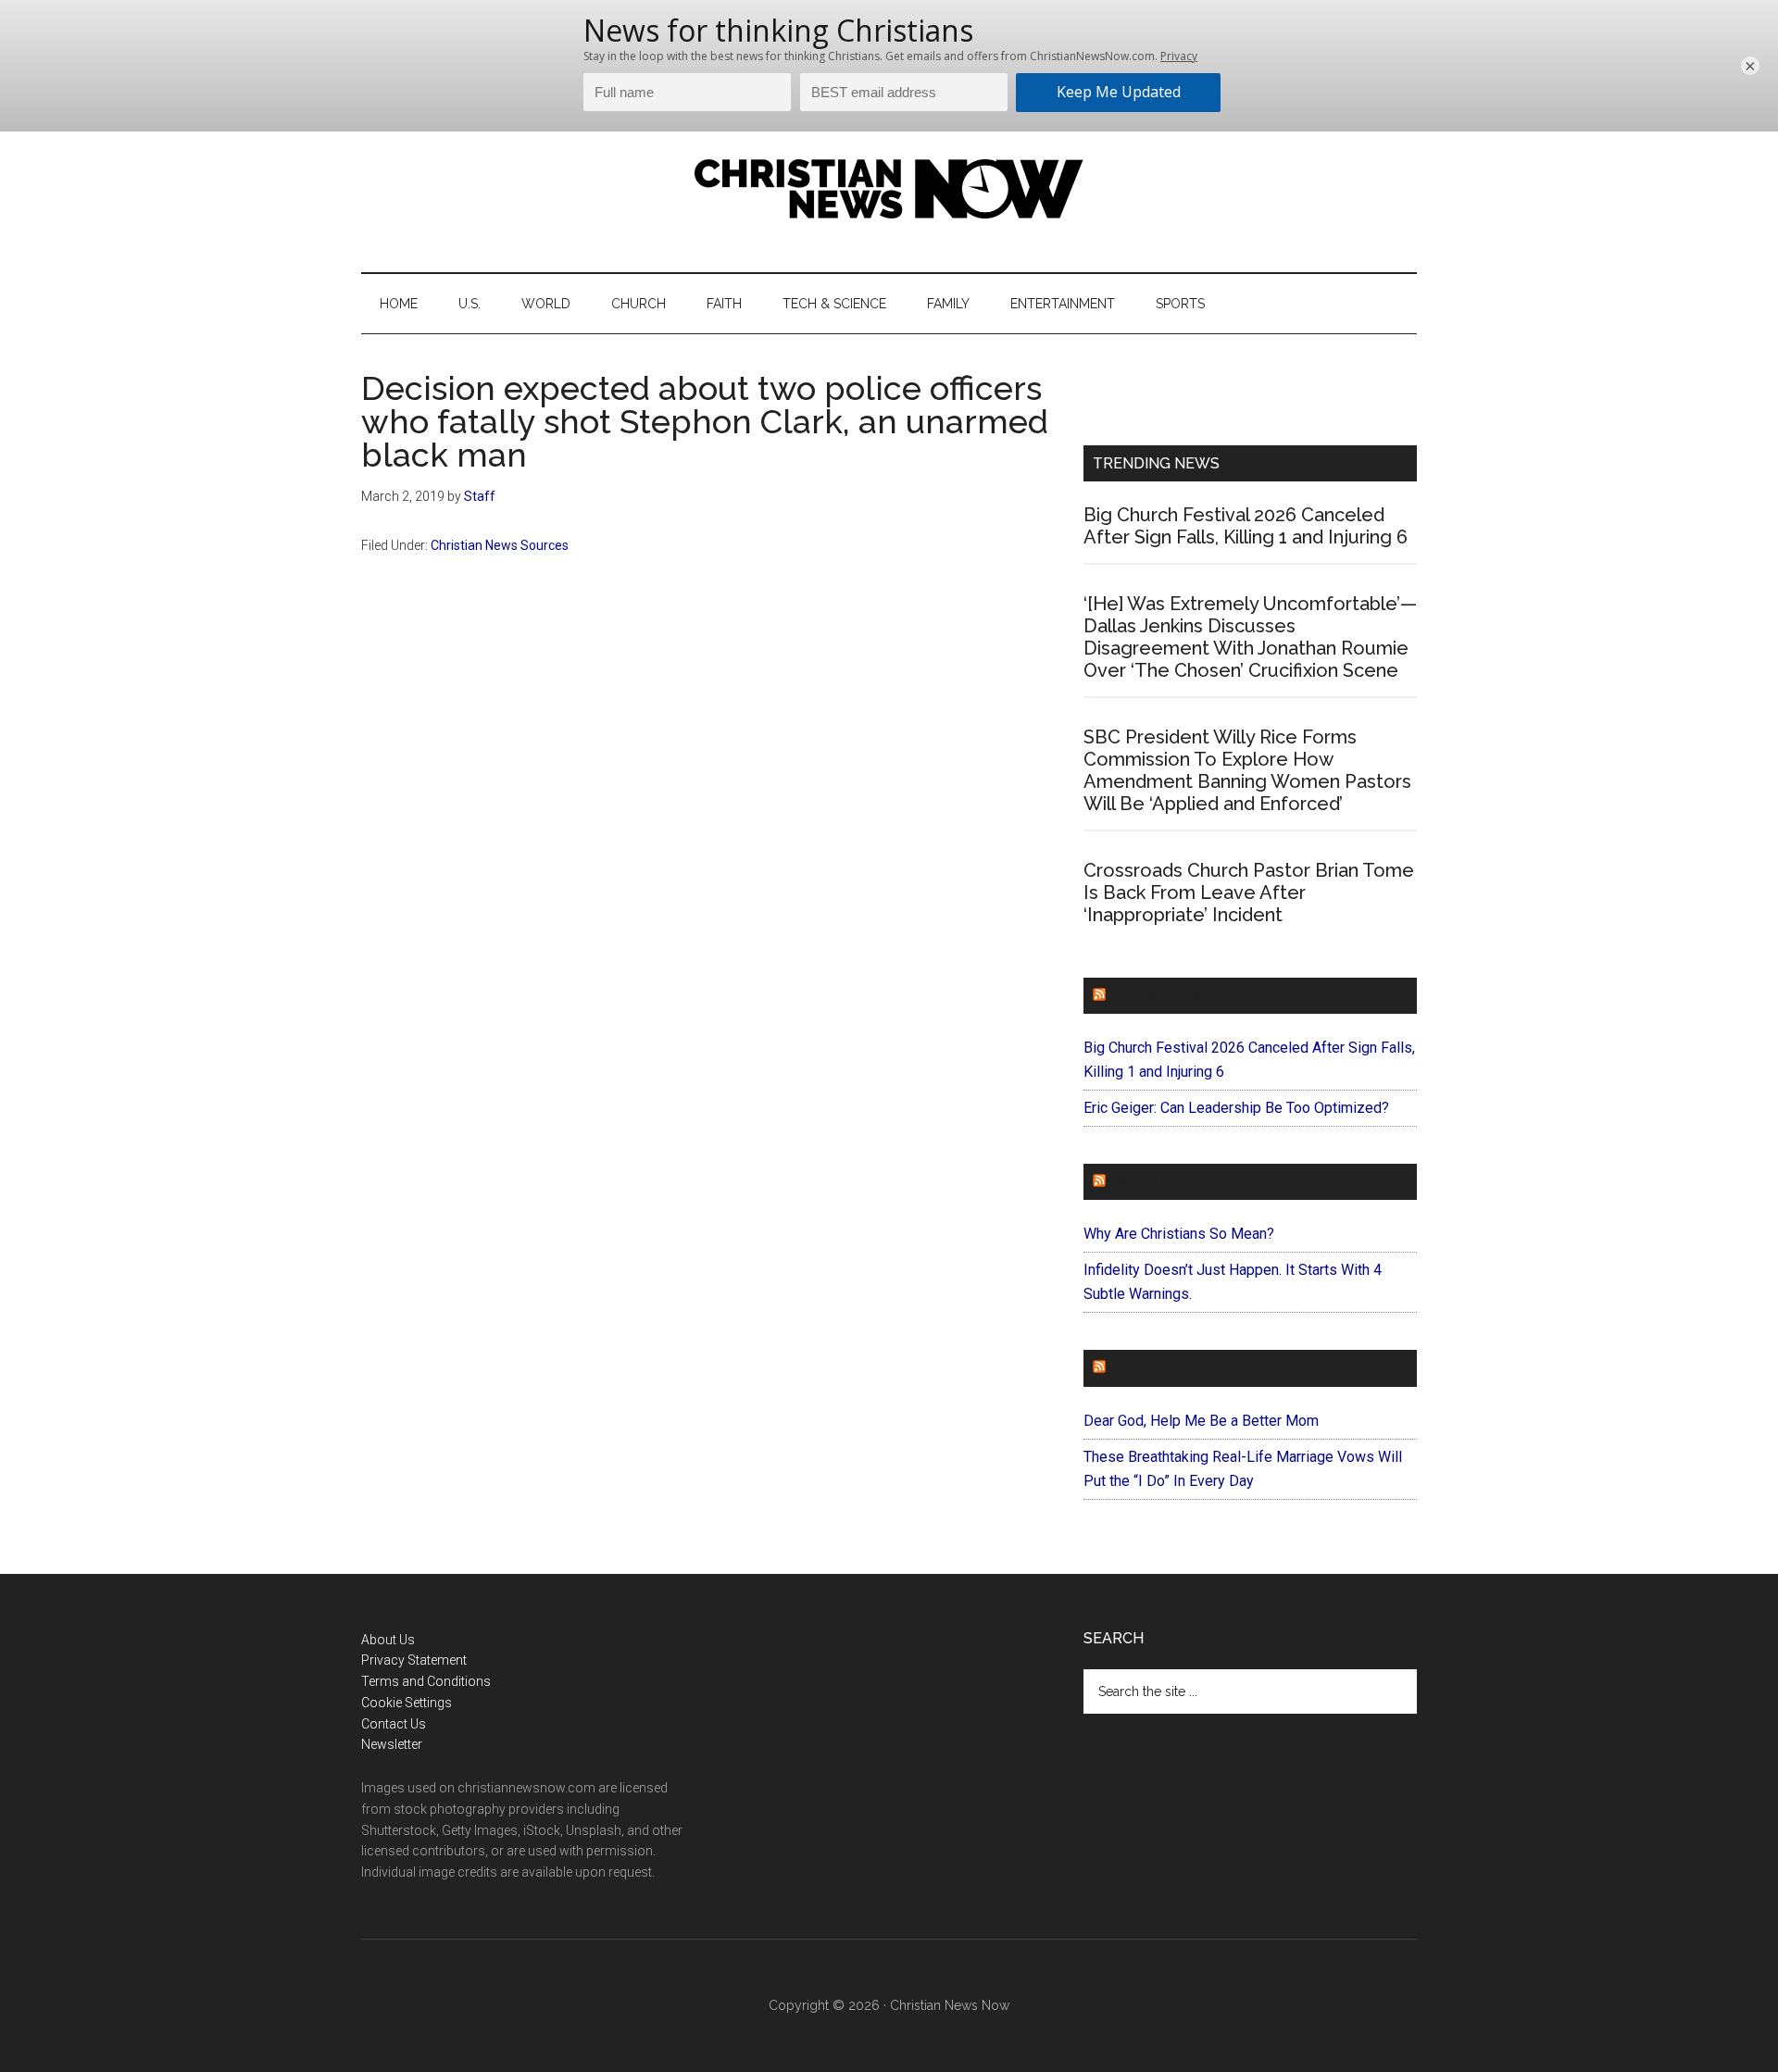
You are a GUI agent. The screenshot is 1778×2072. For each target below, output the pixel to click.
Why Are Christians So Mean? (1179, 1234)
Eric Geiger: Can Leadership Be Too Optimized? (1236, 1108)
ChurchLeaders (1176, 996)
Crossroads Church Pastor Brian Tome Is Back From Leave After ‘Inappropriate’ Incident (1249, 892)
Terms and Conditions (426, 1681)
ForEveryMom (1168, 1368)
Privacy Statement (414, 1660)
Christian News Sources (500, 545)
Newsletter (392, 1744)
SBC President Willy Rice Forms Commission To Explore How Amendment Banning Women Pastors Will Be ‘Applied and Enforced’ (1247, 770)
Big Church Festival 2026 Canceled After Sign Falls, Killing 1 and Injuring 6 (1246, 526)
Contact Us (394, 1724)
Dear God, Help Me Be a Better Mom (1201, 1421)
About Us (388, 1640)
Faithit (1138, 1182)
